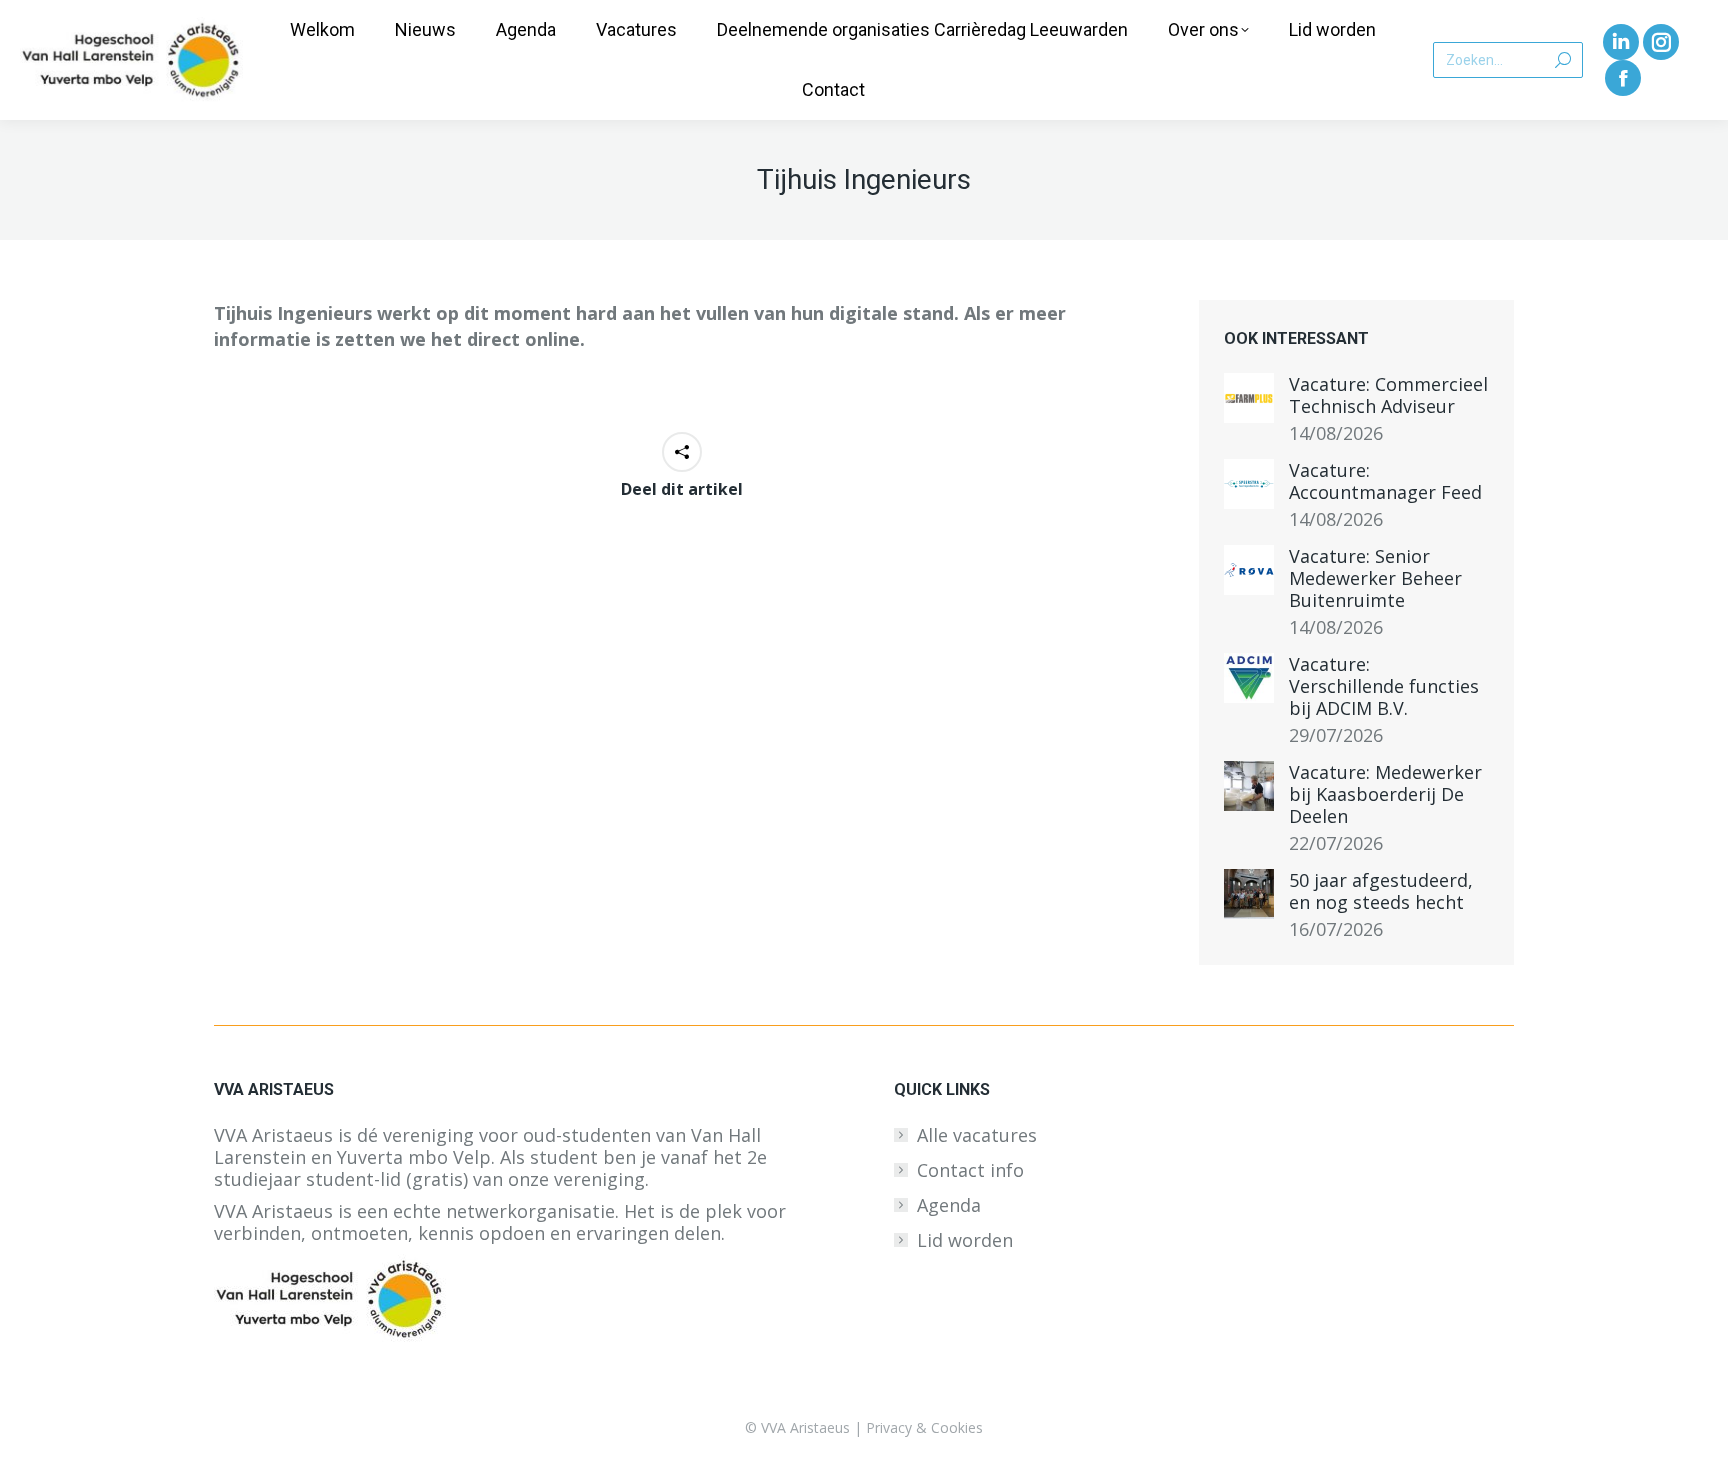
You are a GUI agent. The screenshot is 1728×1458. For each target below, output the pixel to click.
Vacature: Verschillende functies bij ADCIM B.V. (1384, 686)
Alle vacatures (977, 1135)
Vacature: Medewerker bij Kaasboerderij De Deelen (1385, 794)
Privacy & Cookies (924, 1427)
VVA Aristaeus (805, 1427)
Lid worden (965, 1240)
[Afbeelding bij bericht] (1249, 398)
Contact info (970, 1170)
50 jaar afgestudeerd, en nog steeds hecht (1381, 891)
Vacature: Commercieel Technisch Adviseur (1388, 395)
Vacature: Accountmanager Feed (1385, 481)
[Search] (1563, 60)
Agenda (949, 1205)
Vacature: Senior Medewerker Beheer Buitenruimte (1375, 578)
